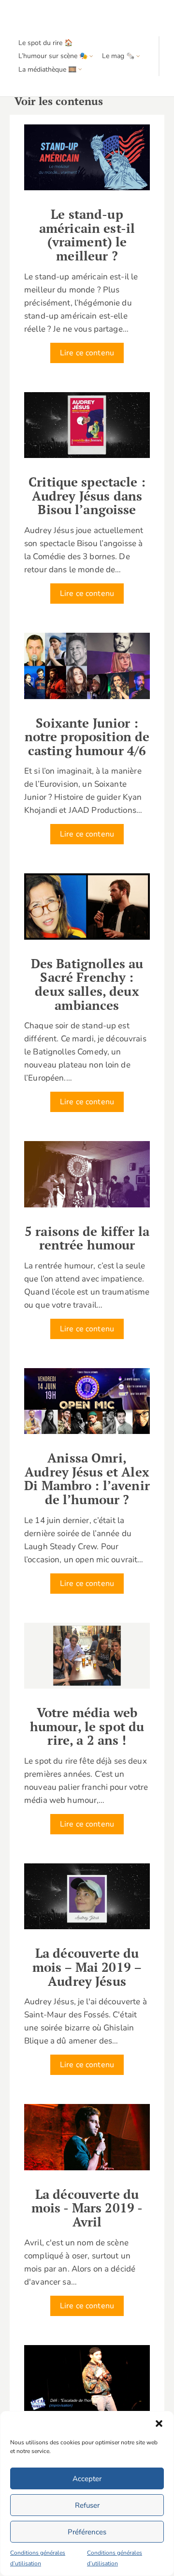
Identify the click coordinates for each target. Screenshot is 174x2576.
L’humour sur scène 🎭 (53, 56)
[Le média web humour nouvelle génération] (36, 18)
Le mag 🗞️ (118, 56)
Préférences (87, 2532)
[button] (159, 2424)
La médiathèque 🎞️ (47, 69)
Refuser (87, 2505)
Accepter (87, 2479)
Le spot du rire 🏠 (45, 43)
